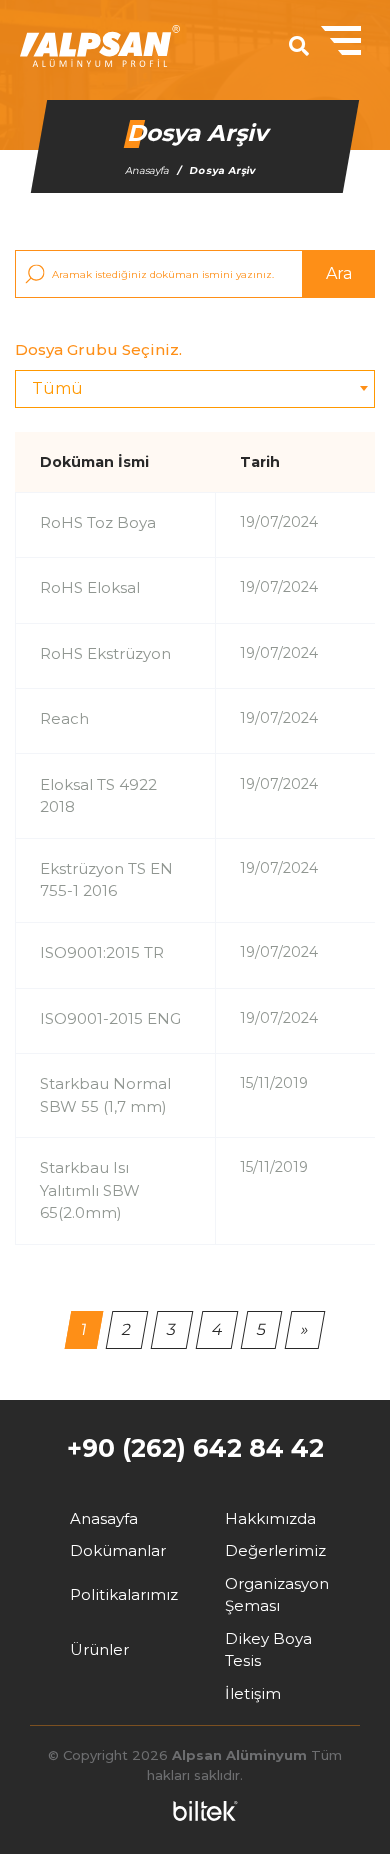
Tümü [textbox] (57, 388)
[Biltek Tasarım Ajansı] (200, 1811)
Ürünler (99, 1649)
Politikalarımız (124, 1594)
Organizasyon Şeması (277, 1595)
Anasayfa (148, 170)
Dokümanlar (118, 1550)
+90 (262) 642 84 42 (195, 1448)
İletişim (253, 1693)
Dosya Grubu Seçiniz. (98, 349)
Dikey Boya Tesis (268, 1650)
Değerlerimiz (275, 1550)
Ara (339, 273)
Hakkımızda (270, 1518)
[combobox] (195, 389)
